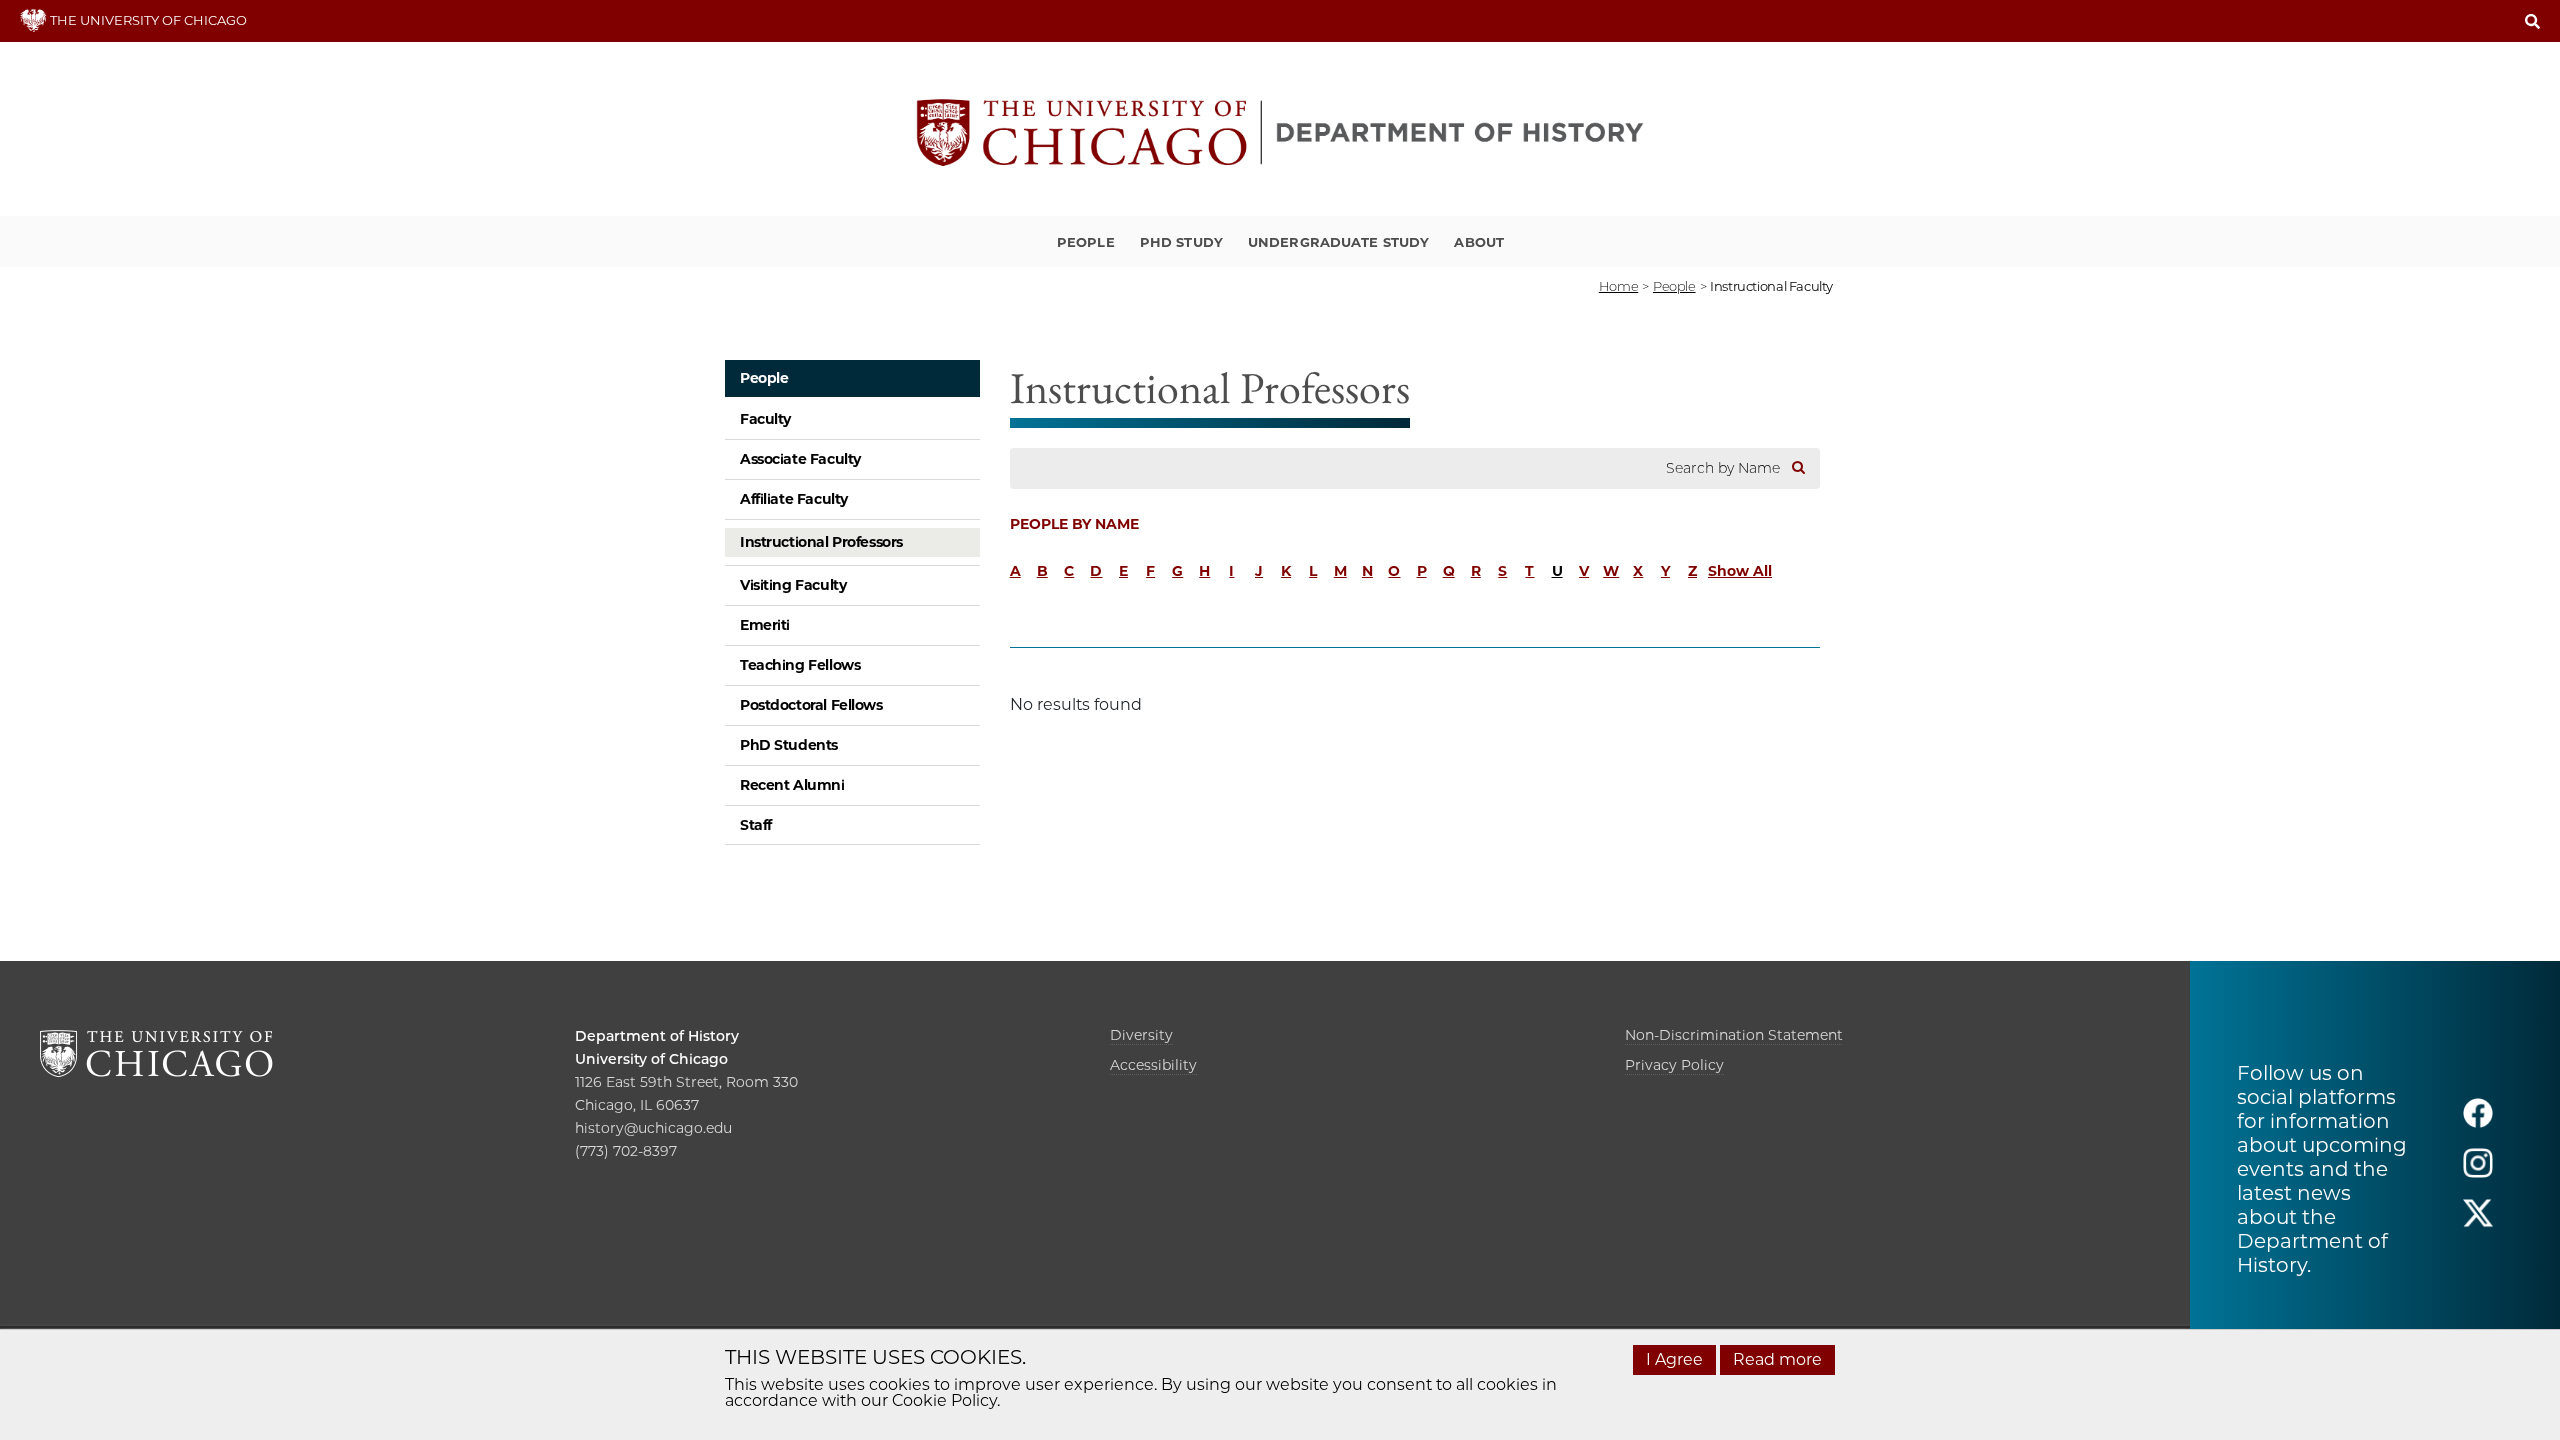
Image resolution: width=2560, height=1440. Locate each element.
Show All (1740, 571)
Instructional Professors (821, 542)
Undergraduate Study (1338, 242)
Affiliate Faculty (794, 499)
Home (1618, 286)
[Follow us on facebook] (2478, 1122)
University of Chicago (651, 1059)
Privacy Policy (1674, 1065)
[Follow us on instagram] (2478, 1172)
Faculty (765, 419)
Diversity (1141, 1035)
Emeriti (765, 625)
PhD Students (789, 745)
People (1086, 242)
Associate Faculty (800, 459)
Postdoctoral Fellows (811, 705)
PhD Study (1181, 242)
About (1479, 242)
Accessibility (1153, 1065)
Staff (756, 825)
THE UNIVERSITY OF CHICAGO (147, 20)
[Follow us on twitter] (2478, 1222)
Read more (1777, 1359)
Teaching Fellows (800, 665)
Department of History (657, 1036)
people (1674, 286)
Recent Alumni (792, 785)
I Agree (1674, 1359)
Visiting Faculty (793, 585)
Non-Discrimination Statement (1734, 1035)
